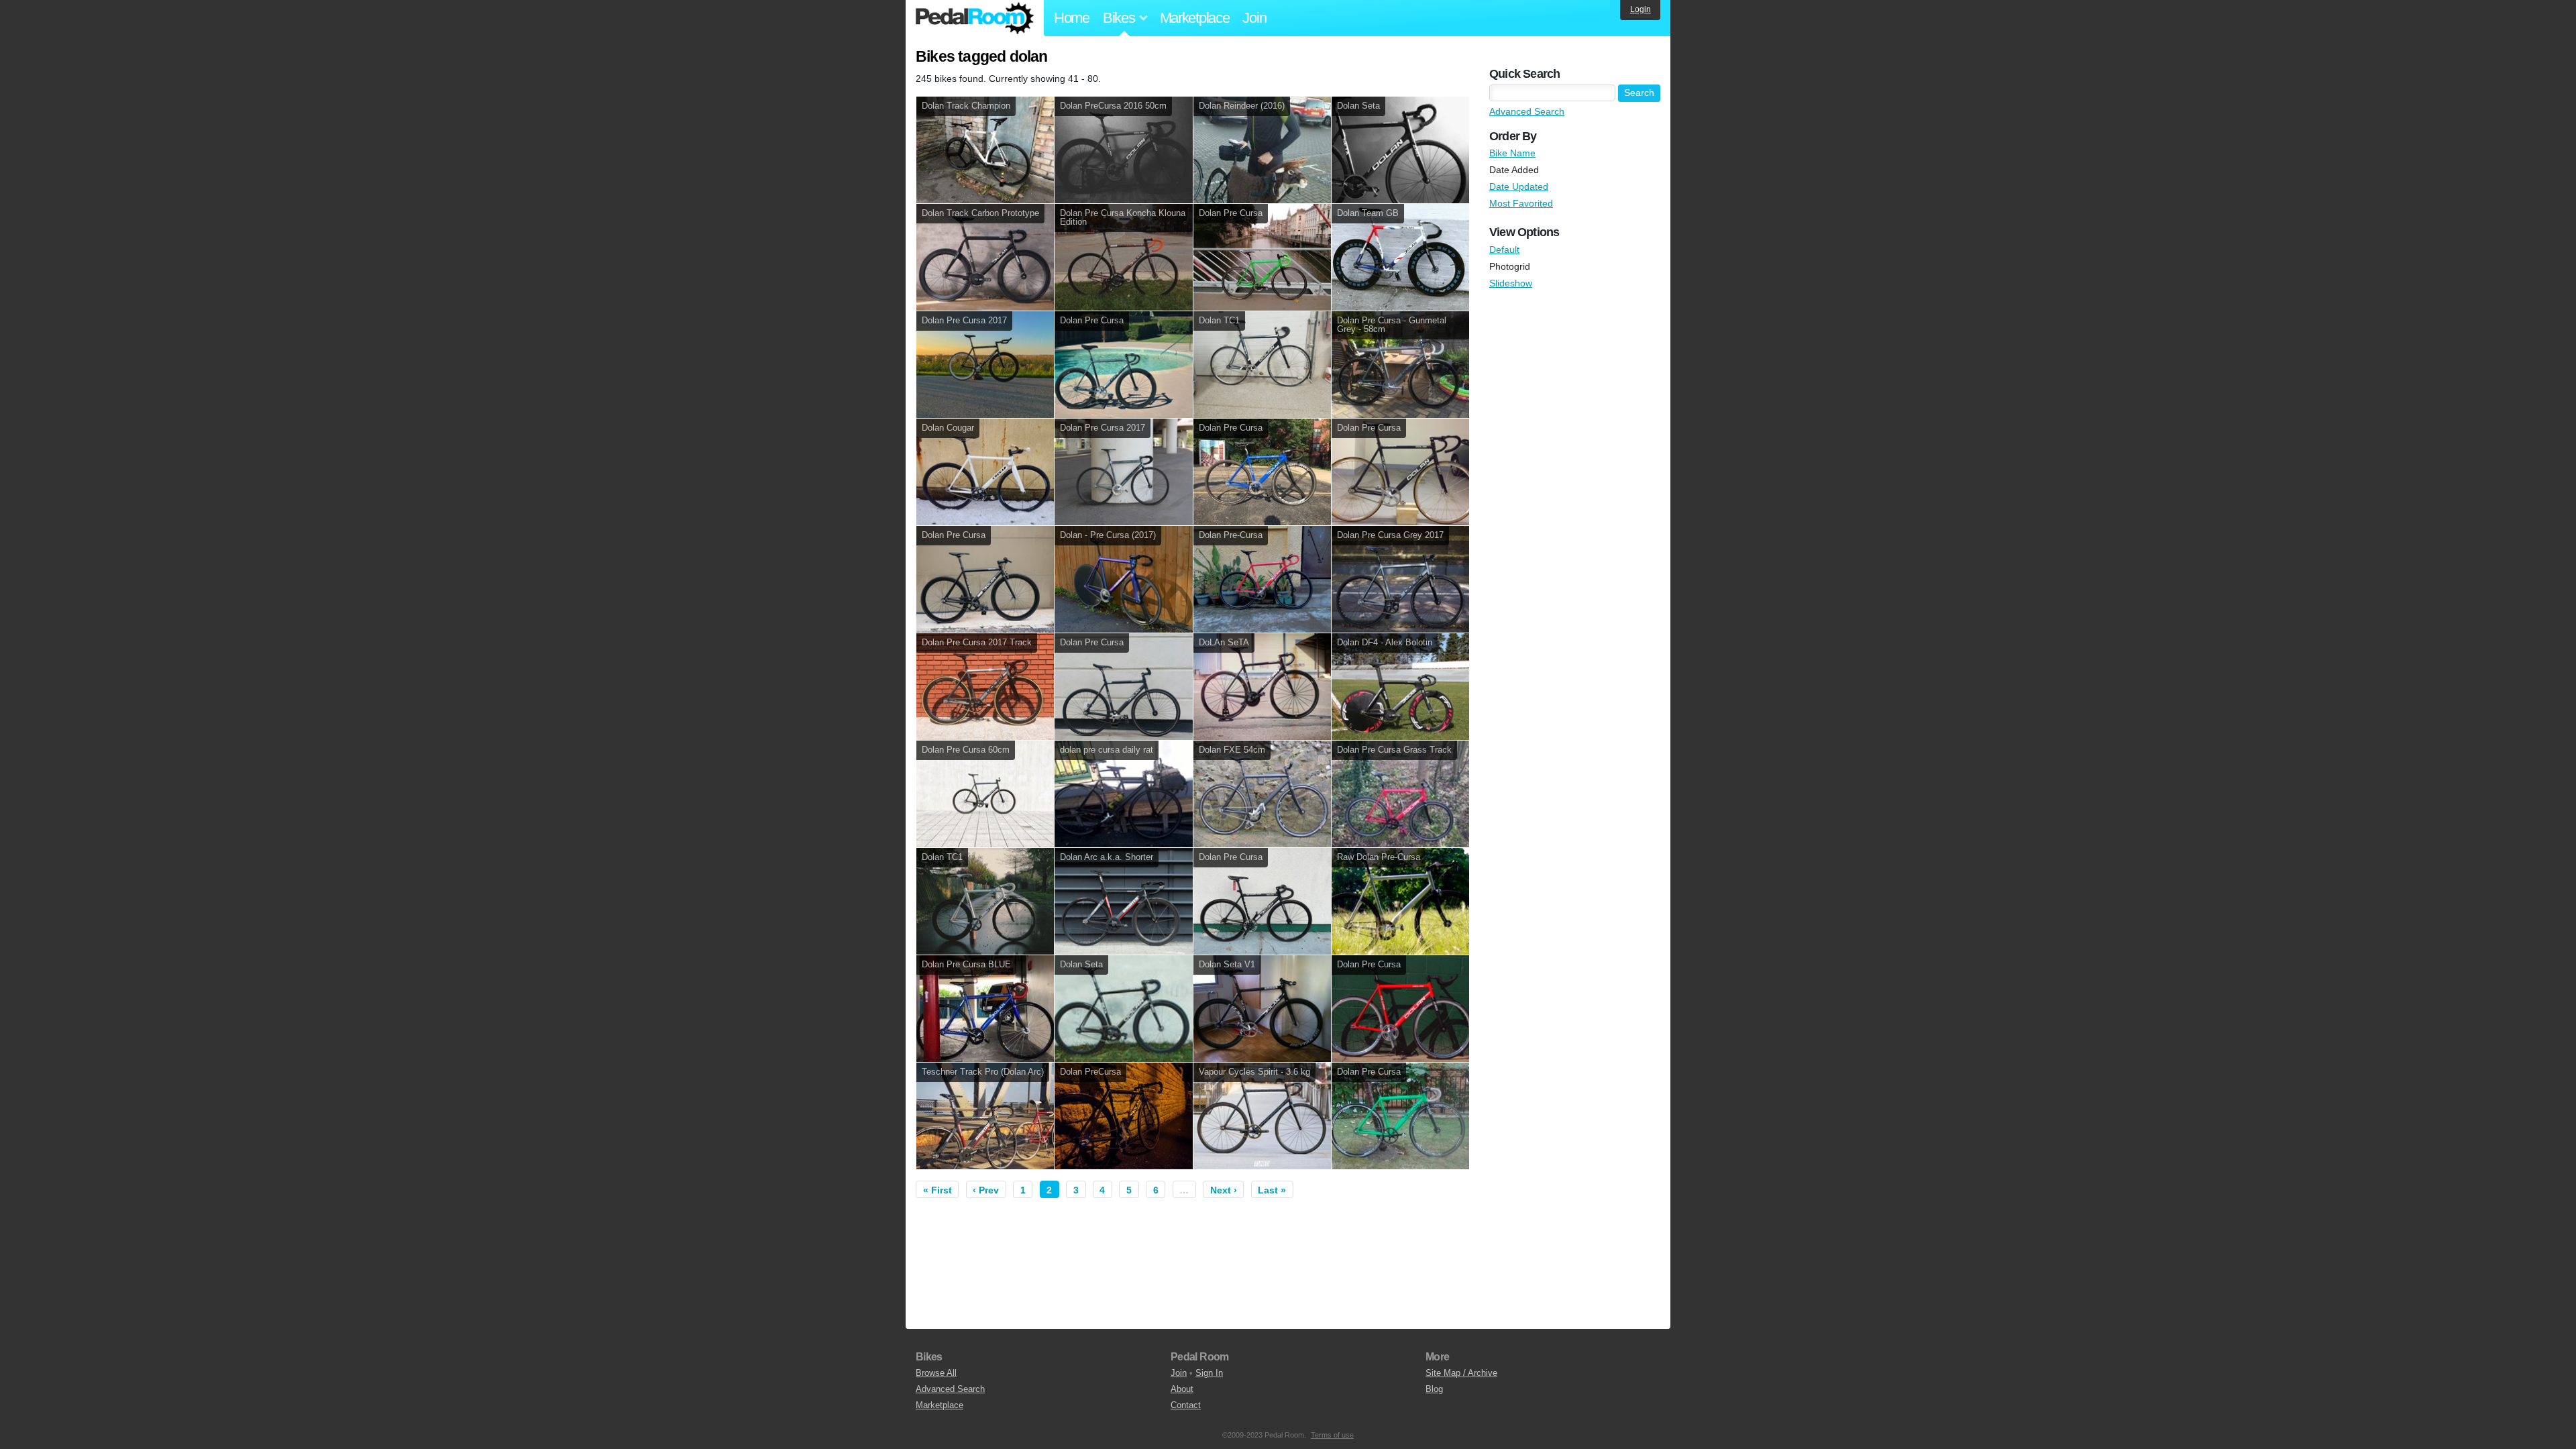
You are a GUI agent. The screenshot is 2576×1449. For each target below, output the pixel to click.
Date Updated (1519, 186)
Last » (1272, 1190)
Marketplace (1195, 18)
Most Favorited (1521, 203)
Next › (1224, 1190)
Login (1641, 9)
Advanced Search (1527, 111)
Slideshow (1511, 283)
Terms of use (1332, 1435)
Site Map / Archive (1461, 1373)
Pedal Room (975, 18)
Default (1504, 250)
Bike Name (1512, 153)
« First (937, 1190)
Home (1072, 18)
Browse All (936, 1373)
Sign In (1209, 1373)
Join (1254, 18)
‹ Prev (986, 1190)
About (1182, 1389)
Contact (1186, 1405)
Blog (1434, 1389)
